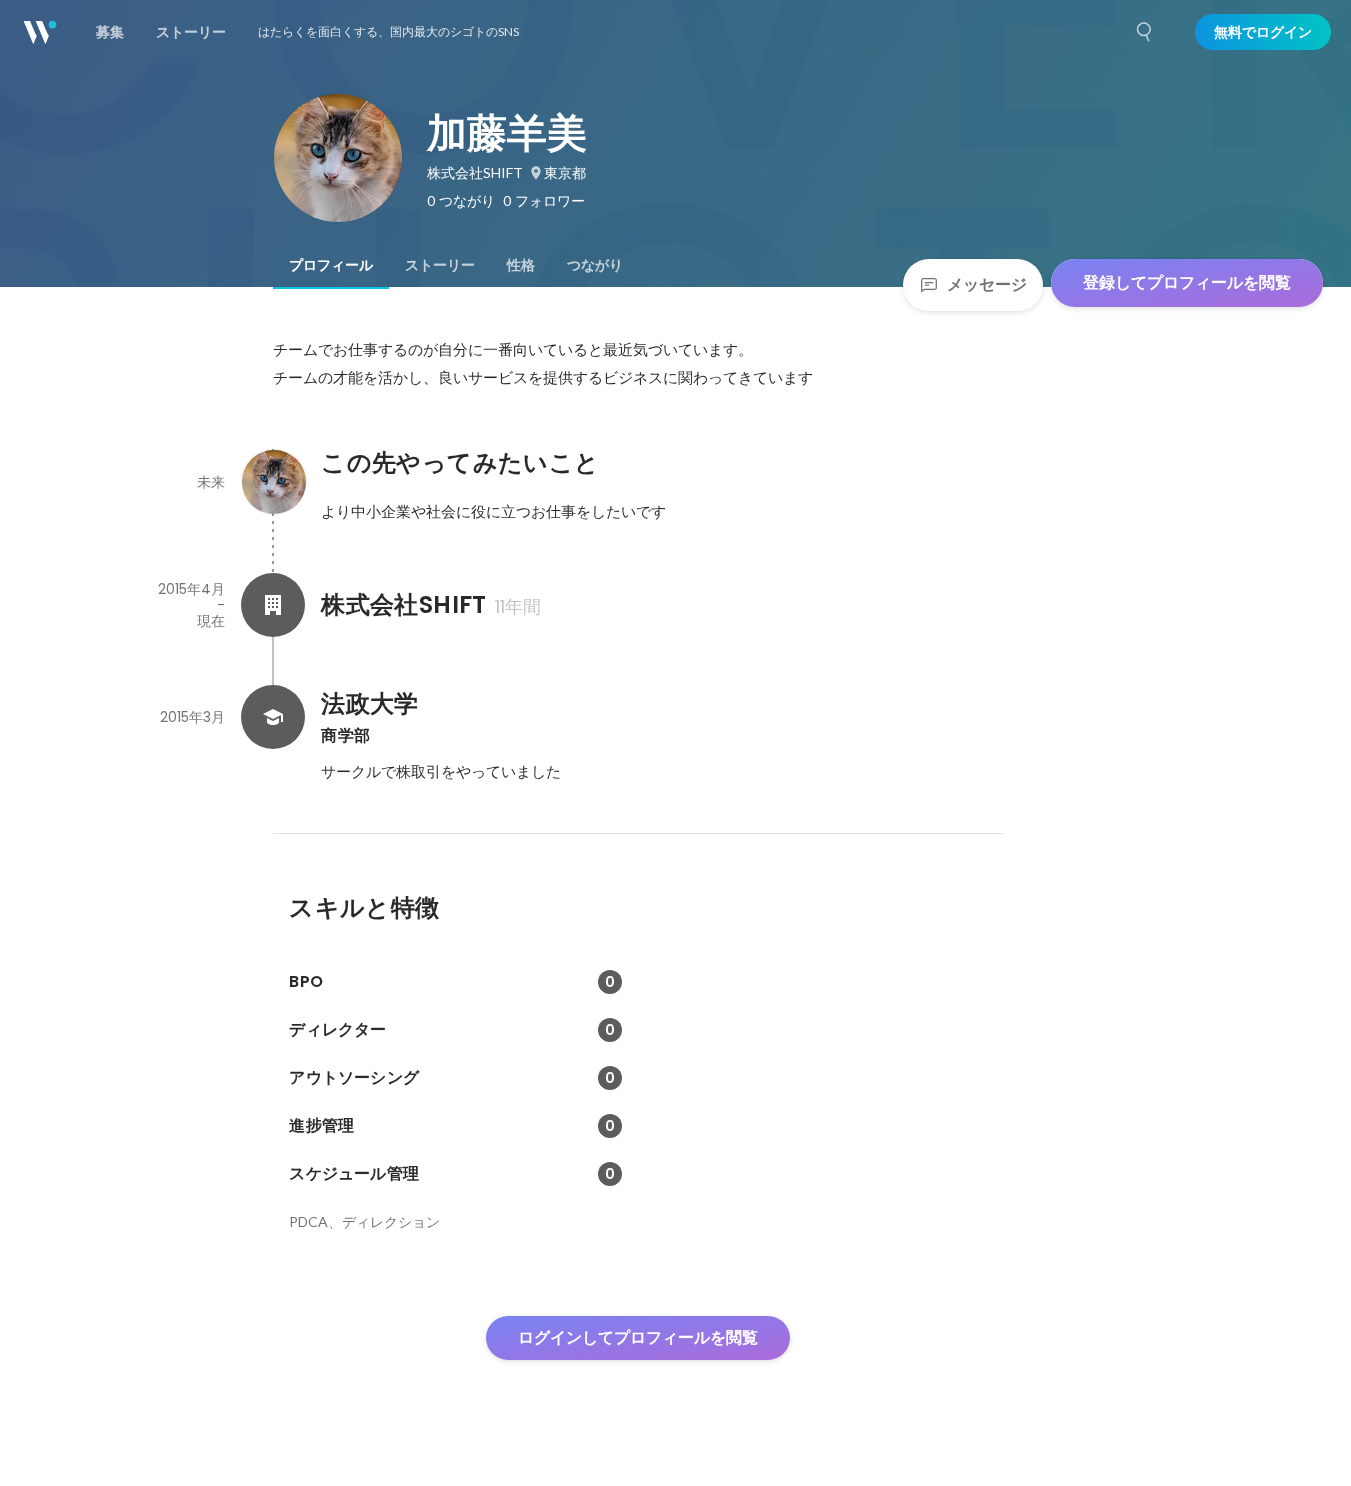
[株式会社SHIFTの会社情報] (273, 605)
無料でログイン (1263, 32)
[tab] (331, 265)
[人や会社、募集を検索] (1145, 32)
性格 (521, 265)
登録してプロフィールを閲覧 (1187, 282)
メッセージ (987, 284)
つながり (595, 265)
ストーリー (440, 265)
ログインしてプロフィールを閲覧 (638, 1337)
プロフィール (331, 265)
